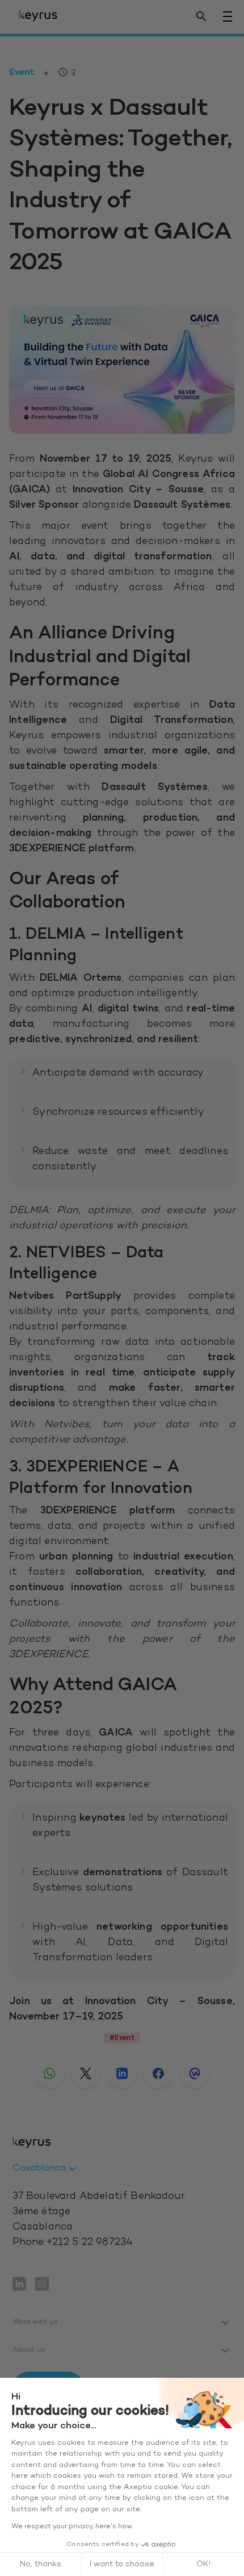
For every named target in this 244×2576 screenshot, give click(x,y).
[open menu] (228, 16)
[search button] (201, 17)
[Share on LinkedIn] (122, 2073)
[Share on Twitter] (86, 2073)
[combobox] (46, 2169)
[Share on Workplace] (195, 2073)
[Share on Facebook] (158, 2073)
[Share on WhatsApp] (49, 2073)
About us (29, 2350)
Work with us (35, 2322)
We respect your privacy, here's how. (72, 2527)
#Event (122, 2037)
